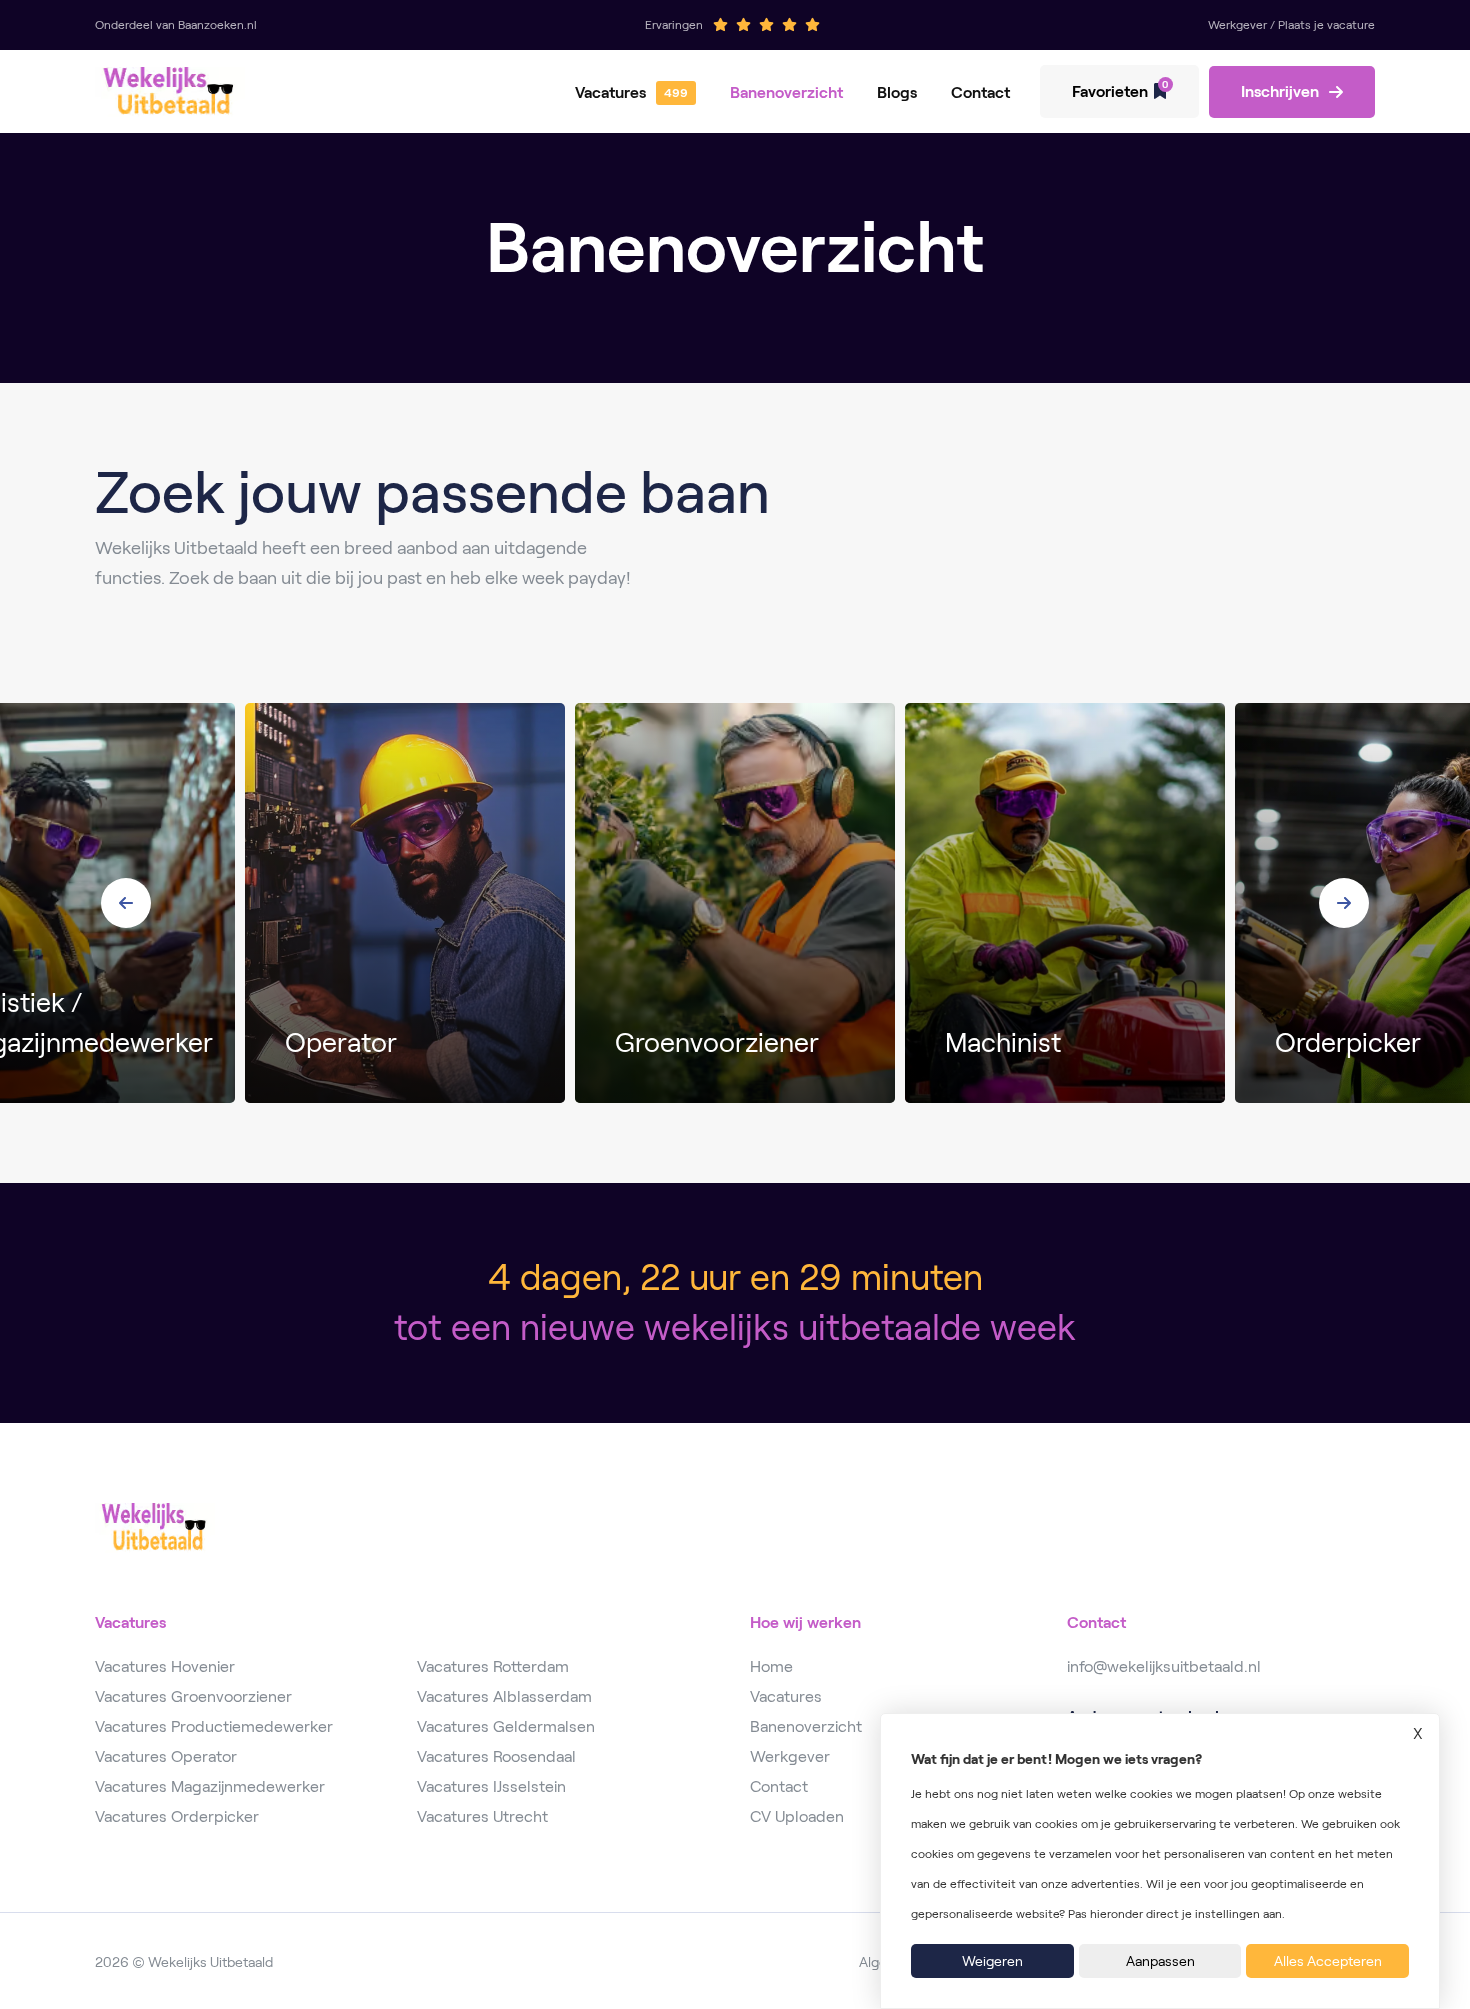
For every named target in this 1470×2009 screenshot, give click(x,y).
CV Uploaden (797, 1816)
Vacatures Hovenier (165, 1666)
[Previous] (126, 903)
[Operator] (405, 903)
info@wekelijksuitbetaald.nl (1164, 1666)
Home (771, 1666)
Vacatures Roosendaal (496, 1756)
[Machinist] (1065, 903)
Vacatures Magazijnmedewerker (210, 1786)
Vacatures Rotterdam (493, 1666)
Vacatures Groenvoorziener (193, 1696)
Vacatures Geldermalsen (506, 1726)
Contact (980, 92)
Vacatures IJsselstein (491, 1786)
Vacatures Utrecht (482, 1816)
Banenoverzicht (786, 92)
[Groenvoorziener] (735, 903)
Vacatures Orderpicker (177, 1816)
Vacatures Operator (166, 1756)
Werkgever (790, 1756)
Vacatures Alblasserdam (504, 1696)
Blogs (897, 92)
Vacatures (610, 92)
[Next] (1344, 903)
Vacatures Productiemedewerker (214, 1726)
